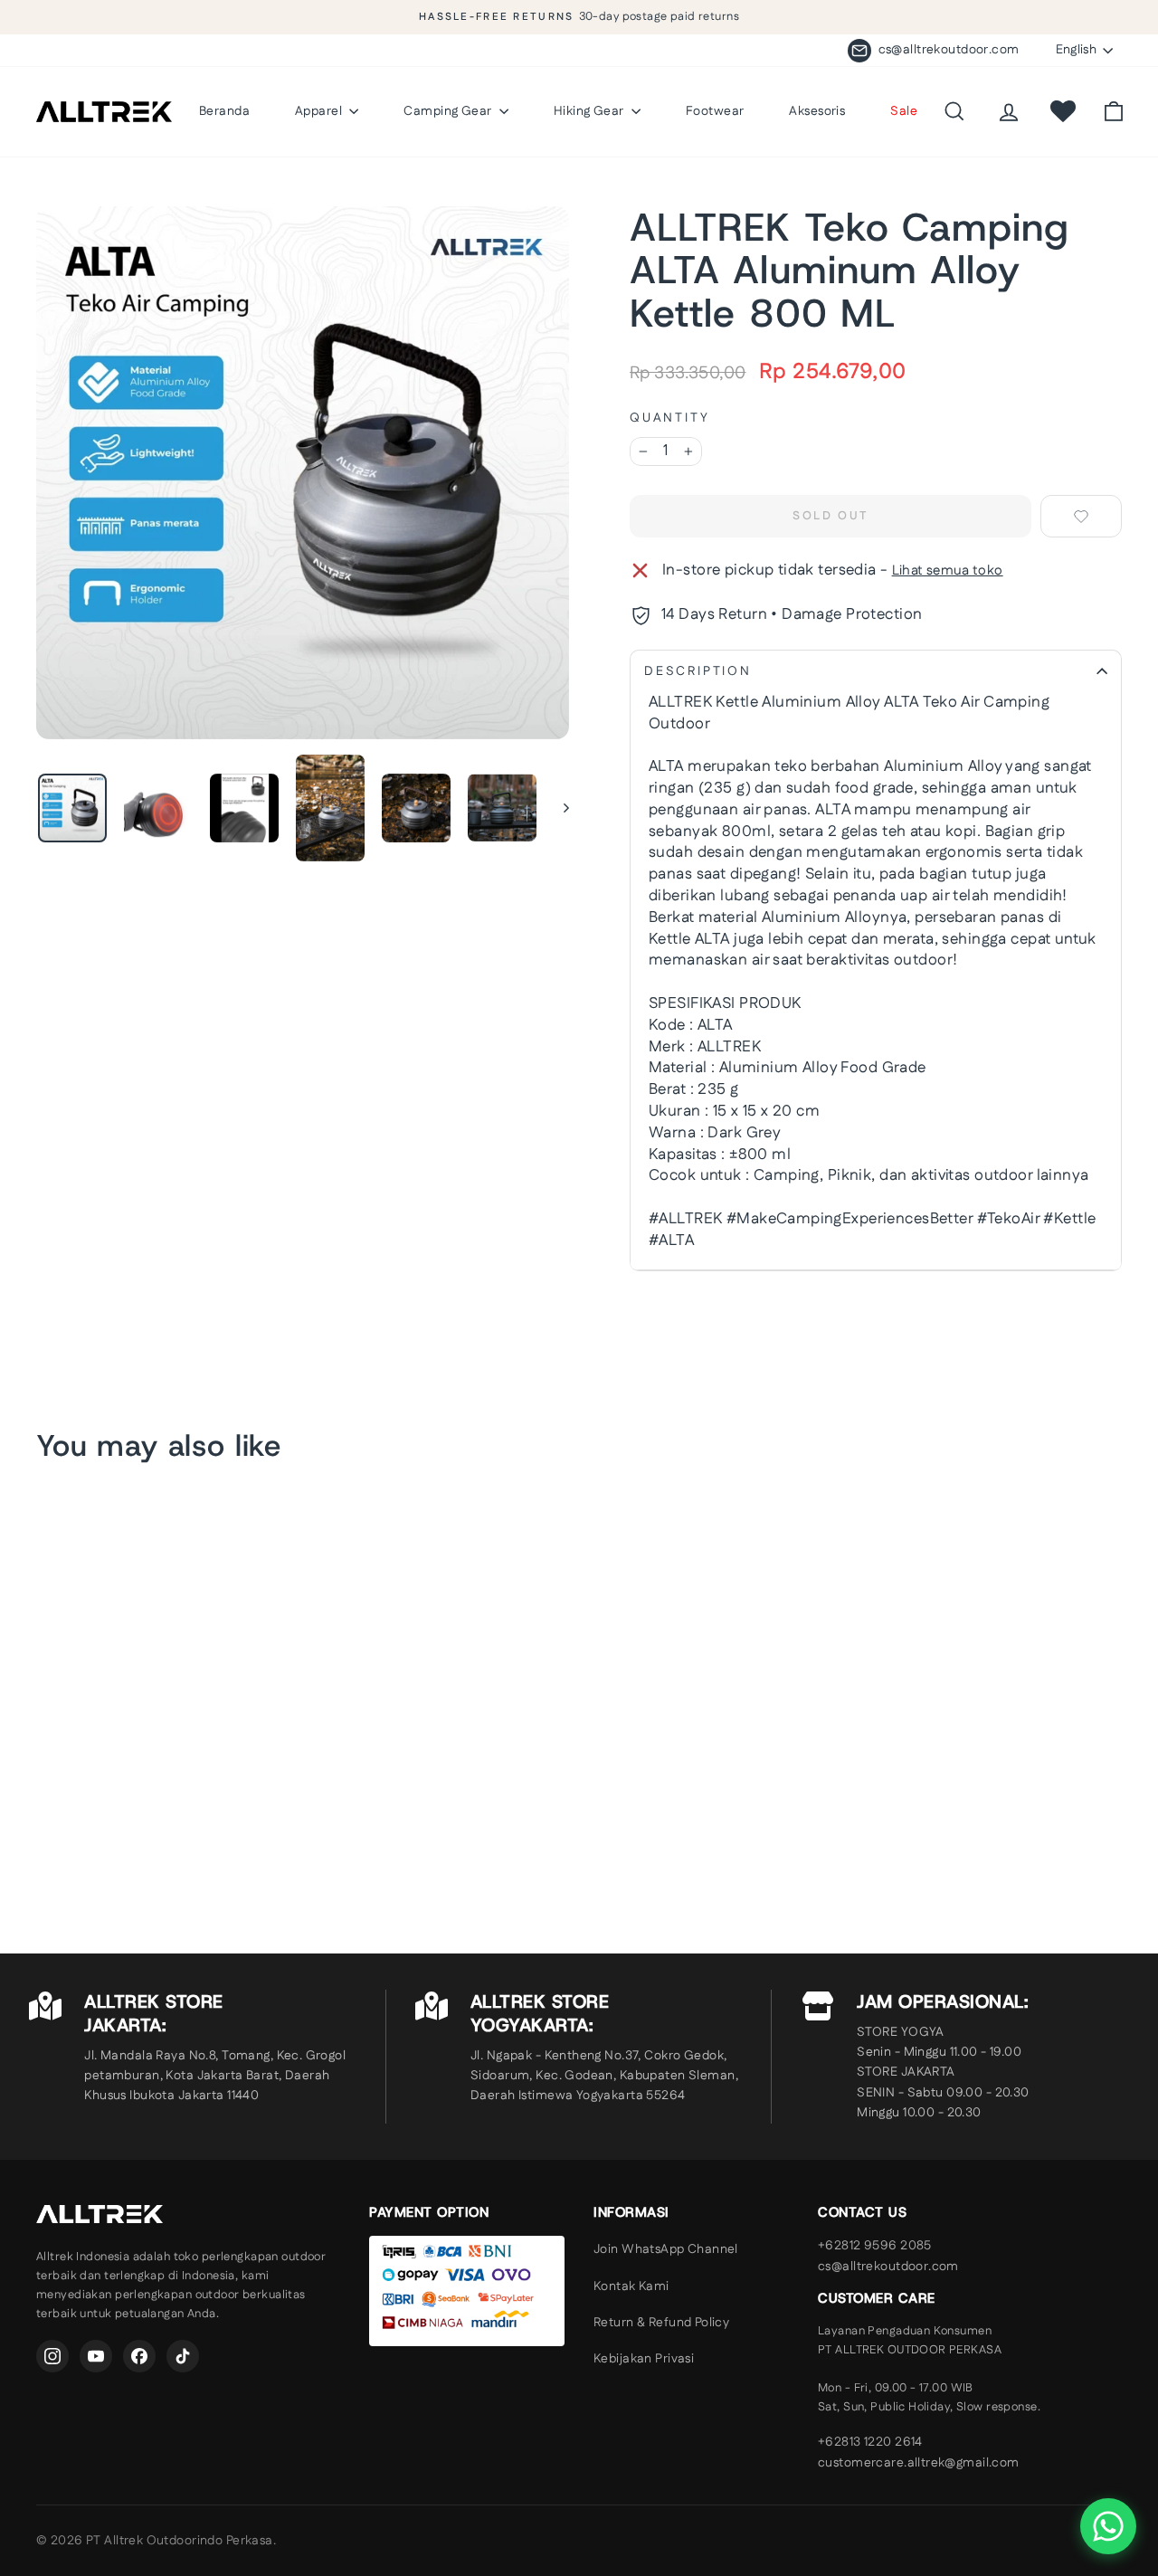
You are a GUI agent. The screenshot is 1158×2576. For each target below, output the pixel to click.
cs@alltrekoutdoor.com (888, 2267)
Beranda (224, 111)
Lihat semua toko (948, 570)
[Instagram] (52, 2356)
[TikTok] (183, 2356)
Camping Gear (449, 111)
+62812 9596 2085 (875, 2246)
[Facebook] (139, 2356)
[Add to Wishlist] (1081, 516)
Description (698, 671)
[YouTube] (96, 2356)
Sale (904, 111)
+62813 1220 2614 (870, 2442)
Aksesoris (817, 111)
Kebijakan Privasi (644, 2359)
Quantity (669, 418)
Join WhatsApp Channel (666, 2249)
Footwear (715, 111)
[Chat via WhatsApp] (1108, 2526)
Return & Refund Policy (661, 2323)
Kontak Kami (631, 2286)
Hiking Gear (590, 111)
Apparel (320, 111)
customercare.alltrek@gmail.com (919, 2463)
